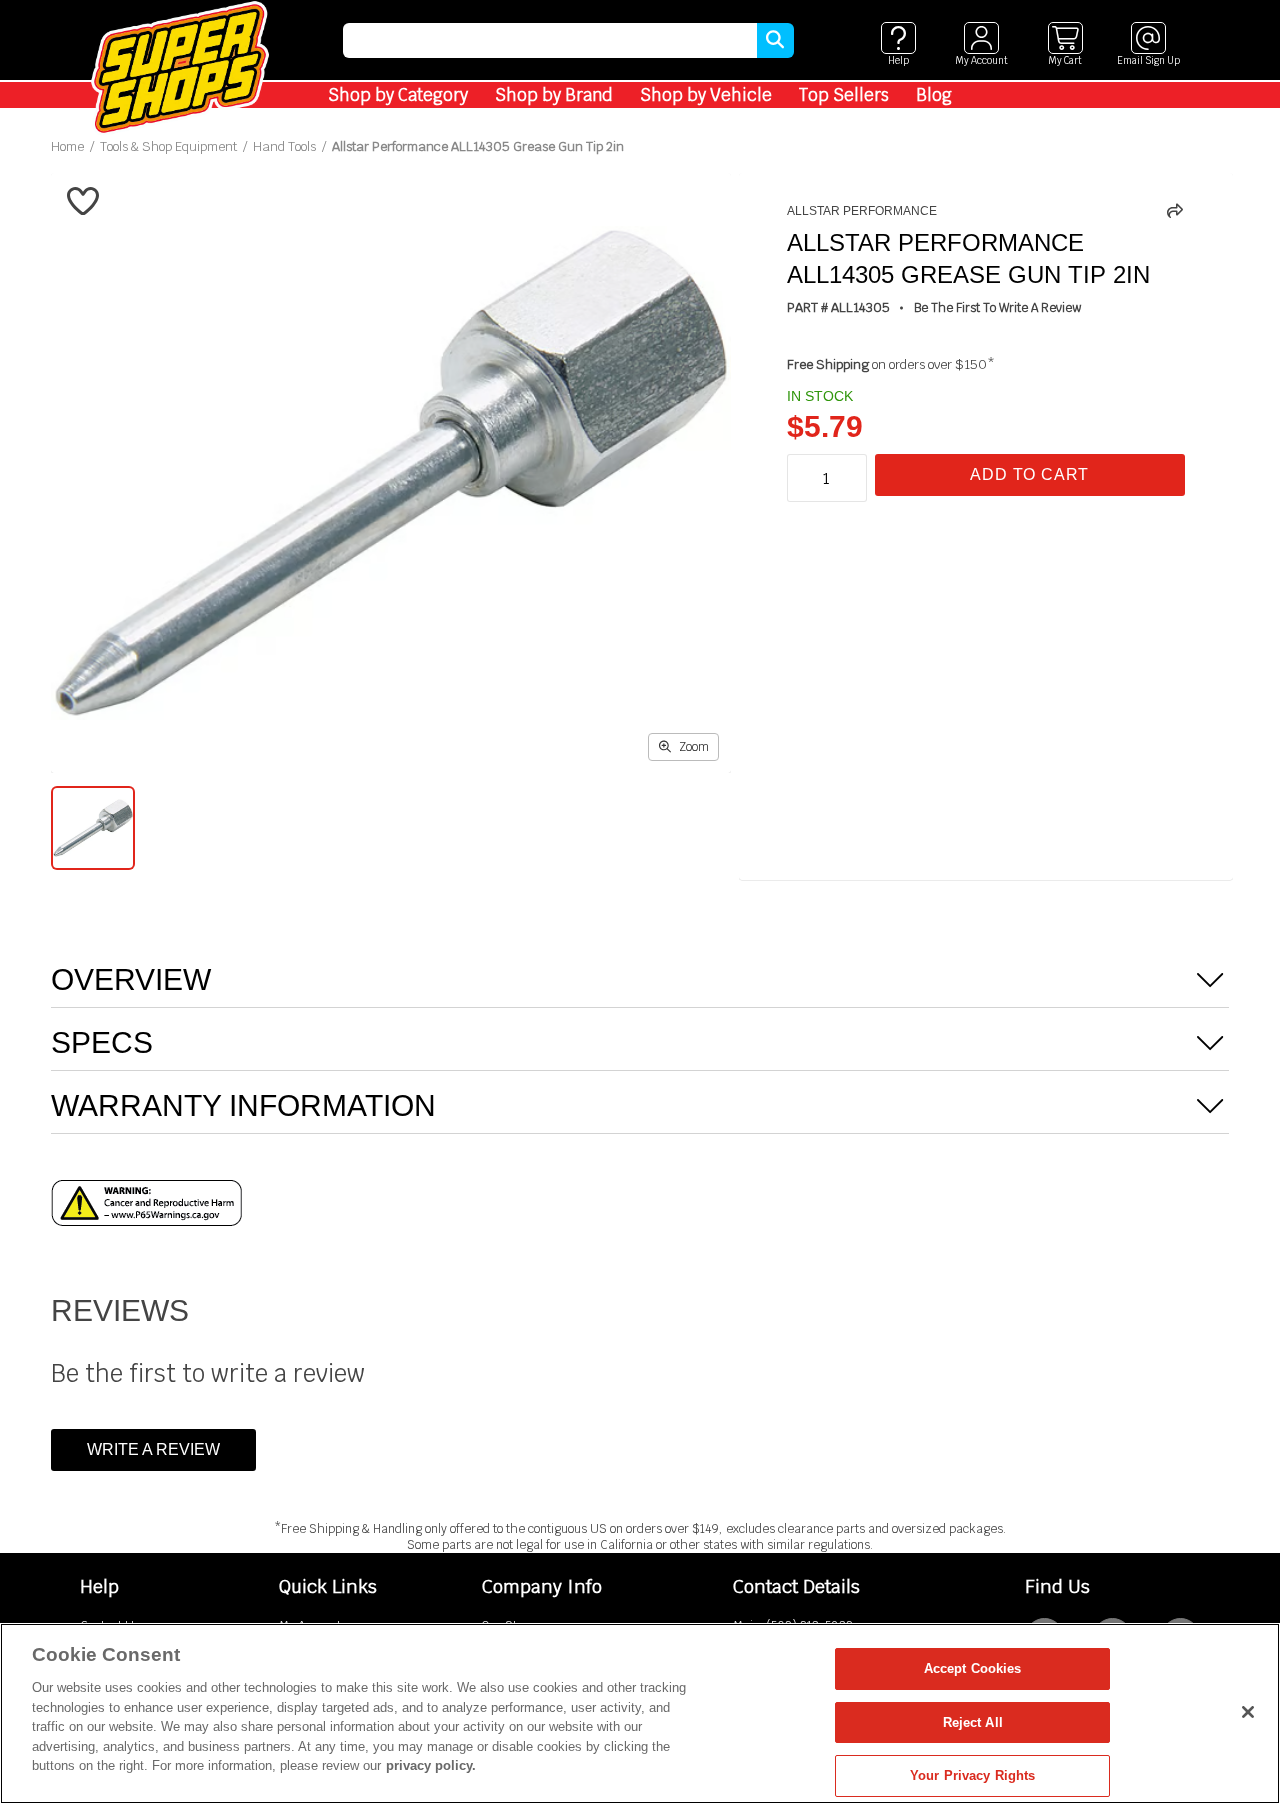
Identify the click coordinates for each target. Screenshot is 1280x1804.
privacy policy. (431, 1765)
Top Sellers (844, 95)
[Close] (1248, 1712)
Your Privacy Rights (972, 1775)
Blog (934, 95)
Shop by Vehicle (706, 95)
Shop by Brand (554, 95)
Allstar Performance (862, 211)
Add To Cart (1029, 474)
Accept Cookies (973, 1668)
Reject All (973, 1722)
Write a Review (153, 1449)
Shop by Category (398, 95)
